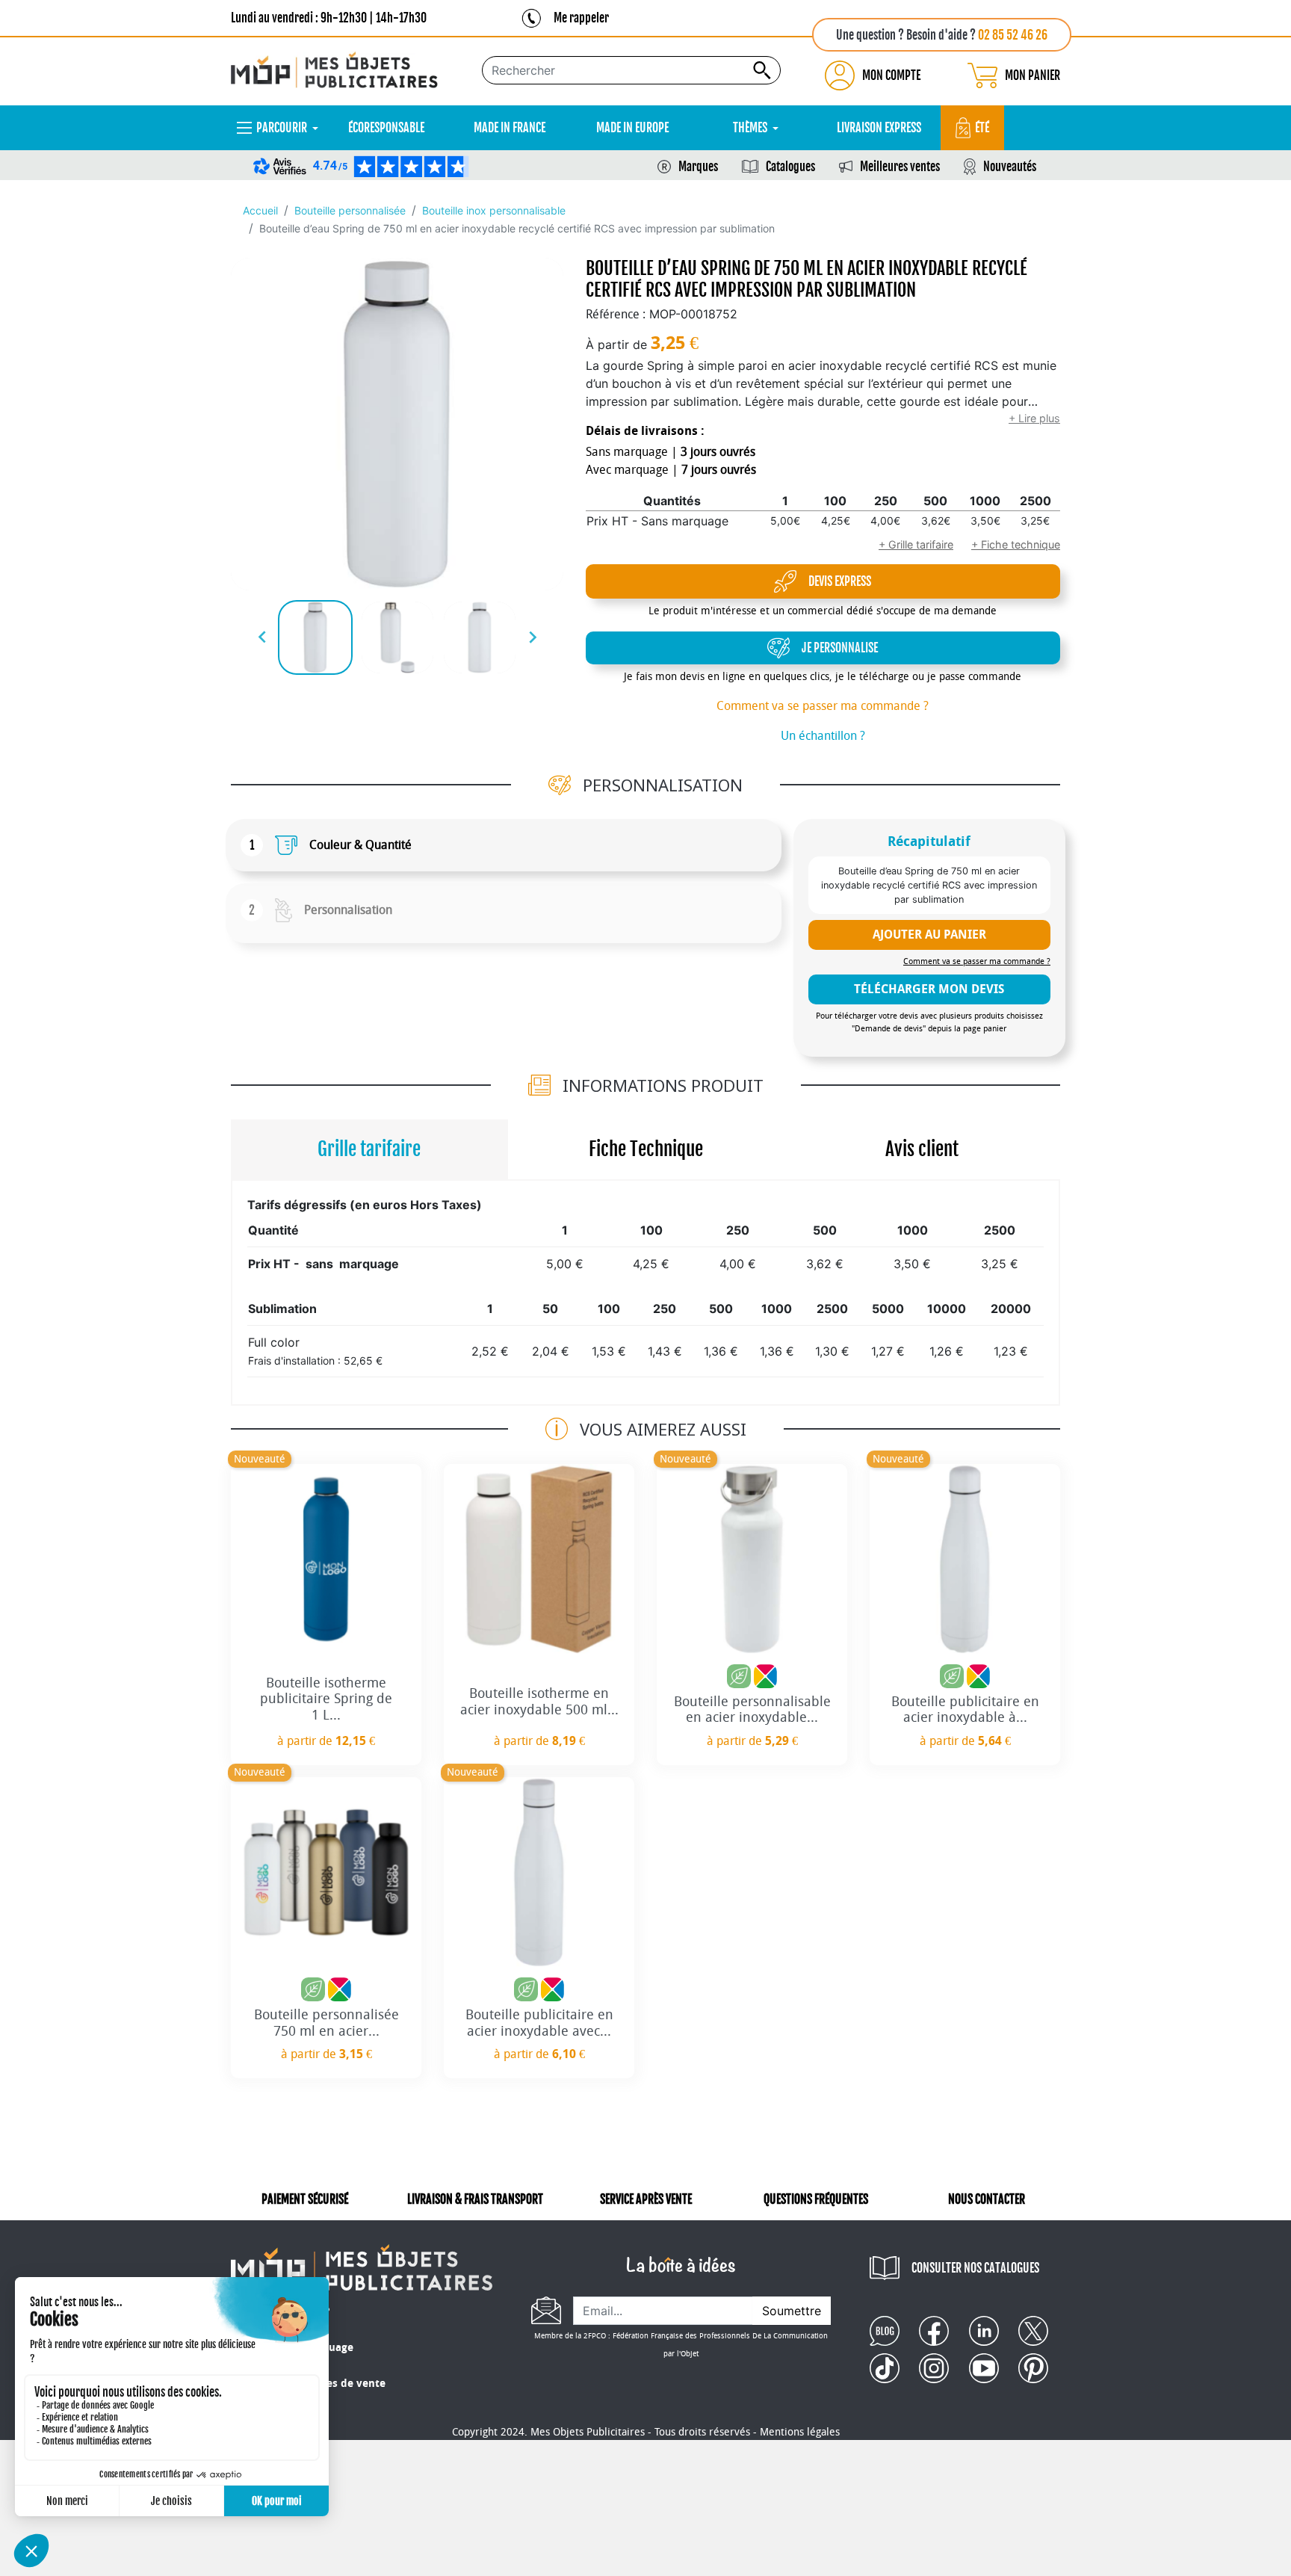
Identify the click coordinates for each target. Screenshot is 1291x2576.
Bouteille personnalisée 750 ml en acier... (326, 2023)
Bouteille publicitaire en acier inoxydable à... (965, 1710)
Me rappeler (581, 18)
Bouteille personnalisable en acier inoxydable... (752, 1710)
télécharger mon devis (929, 989)
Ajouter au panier (929, 935)
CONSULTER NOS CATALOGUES (975, 2268)
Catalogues (790, 167)
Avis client (922, 1149)
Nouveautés (1010, 167)
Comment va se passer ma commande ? (823, 706)
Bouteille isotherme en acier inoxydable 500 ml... (539, 1702)
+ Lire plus (1034, 418)
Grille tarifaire (369, 1149)
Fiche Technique (646, 1149)
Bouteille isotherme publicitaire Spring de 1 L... (326, 1699)
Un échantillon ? (823, 736)
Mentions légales (800, 2432)
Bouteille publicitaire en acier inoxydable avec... (539, 2023)
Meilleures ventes (900, 167)
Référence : (616, 314)
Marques (698, 167)
